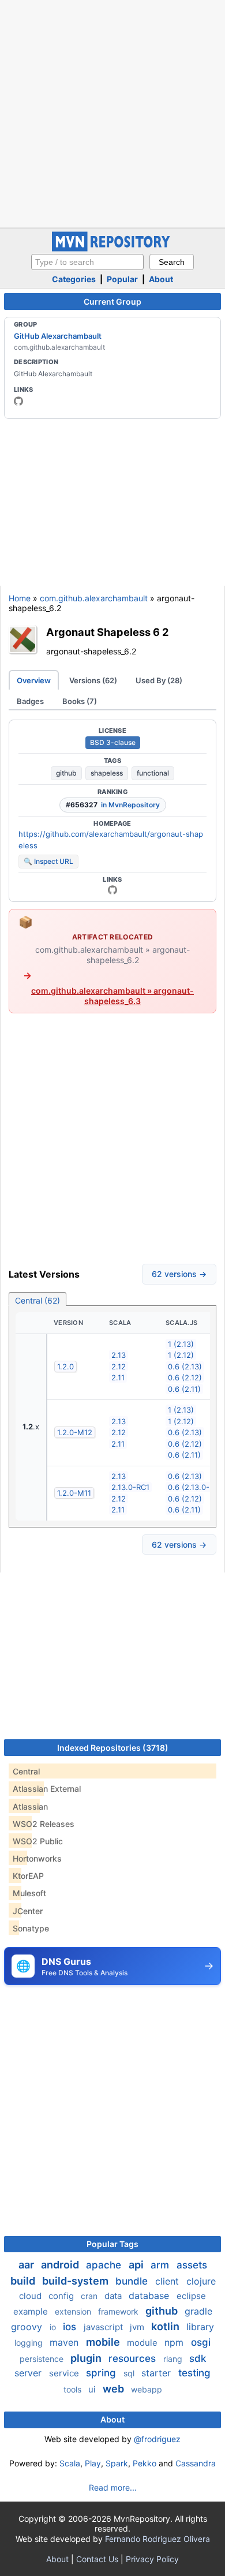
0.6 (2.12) (185, 1377)
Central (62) (37, 1300)
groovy (28, 2327)
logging (30, 2343)
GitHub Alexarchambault (58, 336)
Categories (74, 279)
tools (74, 2389)
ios (71, 2327)
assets (192, 2265)
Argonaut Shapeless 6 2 (107, 632)
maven (65, 2342)
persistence (43, 2359)
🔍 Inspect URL (48, 861)
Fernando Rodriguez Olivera (157, 2539)
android (61, 2265)
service (65, 2373)
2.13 (119, 1355)
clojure (201, 2281)
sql (130, 2373)
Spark (117, 2463)
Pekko (145, 2463)
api (137, 2265)
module (143, 2343)
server (29, 2373)
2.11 (118, 1377)
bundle (133, 2281)
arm (161, 2265)
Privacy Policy (152, 2559)
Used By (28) (159, 680)
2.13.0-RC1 (130, 1487)
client (168, 2281)
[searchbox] (87, 262)
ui (93, 2389)
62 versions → (179, 1274)
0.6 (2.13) (185, 1366)
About (161, 279)
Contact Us (97, 2559)
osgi (201, 2342)
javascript (104, 2327)
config (62, 2296)
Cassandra (196, 2463)
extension (74, 2311)
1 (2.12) (181, 1355)
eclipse (191, 2296)
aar (27, 2265)
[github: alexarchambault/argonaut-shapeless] (112, 890)
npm (175, 2342)
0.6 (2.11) (184, 1389)
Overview (34, 680)
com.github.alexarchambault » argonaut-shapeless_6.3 (112, 996)
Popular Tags (112, 2244)
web (115, 2389)
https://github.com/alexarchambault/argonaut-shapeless (111, 840)
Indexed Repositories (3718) (113, 1748)
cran (90, 2296)
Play (93, 2463)
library (200, 2327)
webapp (147, 2389)
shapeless (107, 773)
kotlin (166, 2326)
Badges (30, 701)
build (24, 2281)
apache (105, 2265)
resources (134, 2358)
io (54, 2327)
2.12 (119, 1366)
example (32, 2311)
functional (153, 773)
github (66, 773)
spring (102, 2373)
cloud (31, 2296)
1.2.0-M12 (75, 1432)
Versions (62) (93, 680)
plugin (87, 2358)
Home (20, 598)
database (150, 2296)
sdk (198, 2358)
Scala (70, 2463)
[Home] (112, 248)
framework (119, 2311)
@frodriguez (157, 2439)
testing (194, 2373)
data (114, 2296)
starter (157, 2373)
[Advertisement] (112, 113)
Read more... (113, 2487)
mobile (104, 2342)
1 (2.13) (181, 1344)
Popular (122, 279)
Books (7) (80, 701)
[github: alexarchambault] (18, 401)
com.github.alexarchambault (94, 598)
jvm (138, 2327)
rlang (174, 2359)
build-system (76, 2281)
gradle (198, 2311)
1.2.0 (65, 1366)
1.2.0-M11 (74, 1493)
